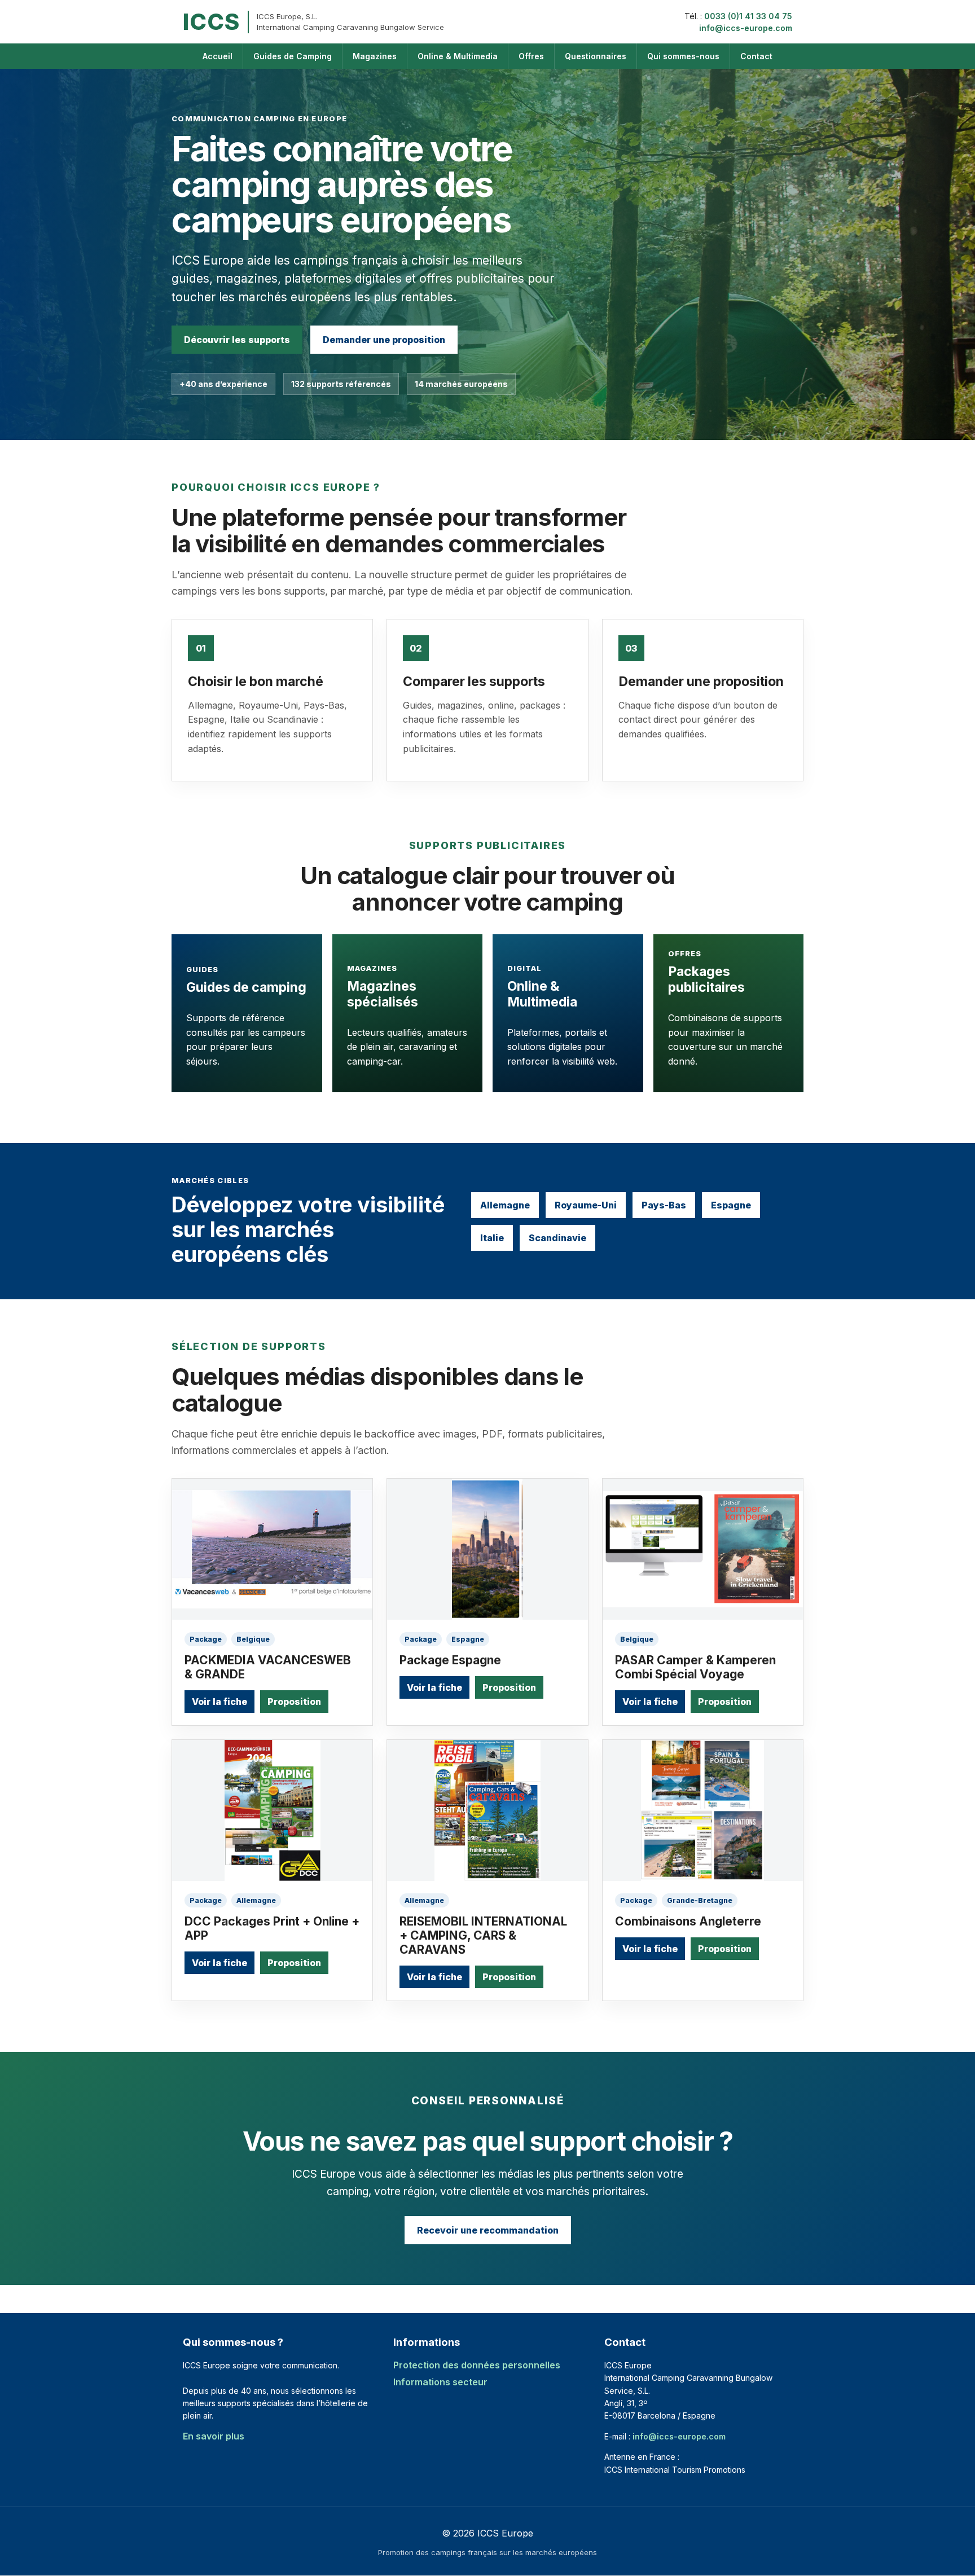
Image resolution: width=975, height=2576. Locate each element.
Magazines (375, 56)
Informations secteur (440, 2382)
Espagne (731, 1205)
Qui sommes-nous (683, 56)
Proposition (294, 1702)
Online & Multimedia (458, 56)
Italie (492, 1238)
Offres (531, 56)
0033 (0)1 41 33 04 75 (748, 16)
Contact (756, 56)
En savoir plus (214, 2436)
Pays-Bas (664, 1205)
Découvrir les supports (237, 340)
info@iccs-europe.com (746, 28)
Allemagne (505, 1205)
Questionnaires (596, 56)
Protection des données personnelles (477, 2365)
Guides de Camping (293, 56)
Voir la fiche (219, 1702)
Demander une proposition (384, 340)
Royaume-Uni (586, 1205)
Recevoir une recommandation (488, 2230)
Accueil (218, 56)
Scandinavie (557, 1238)
